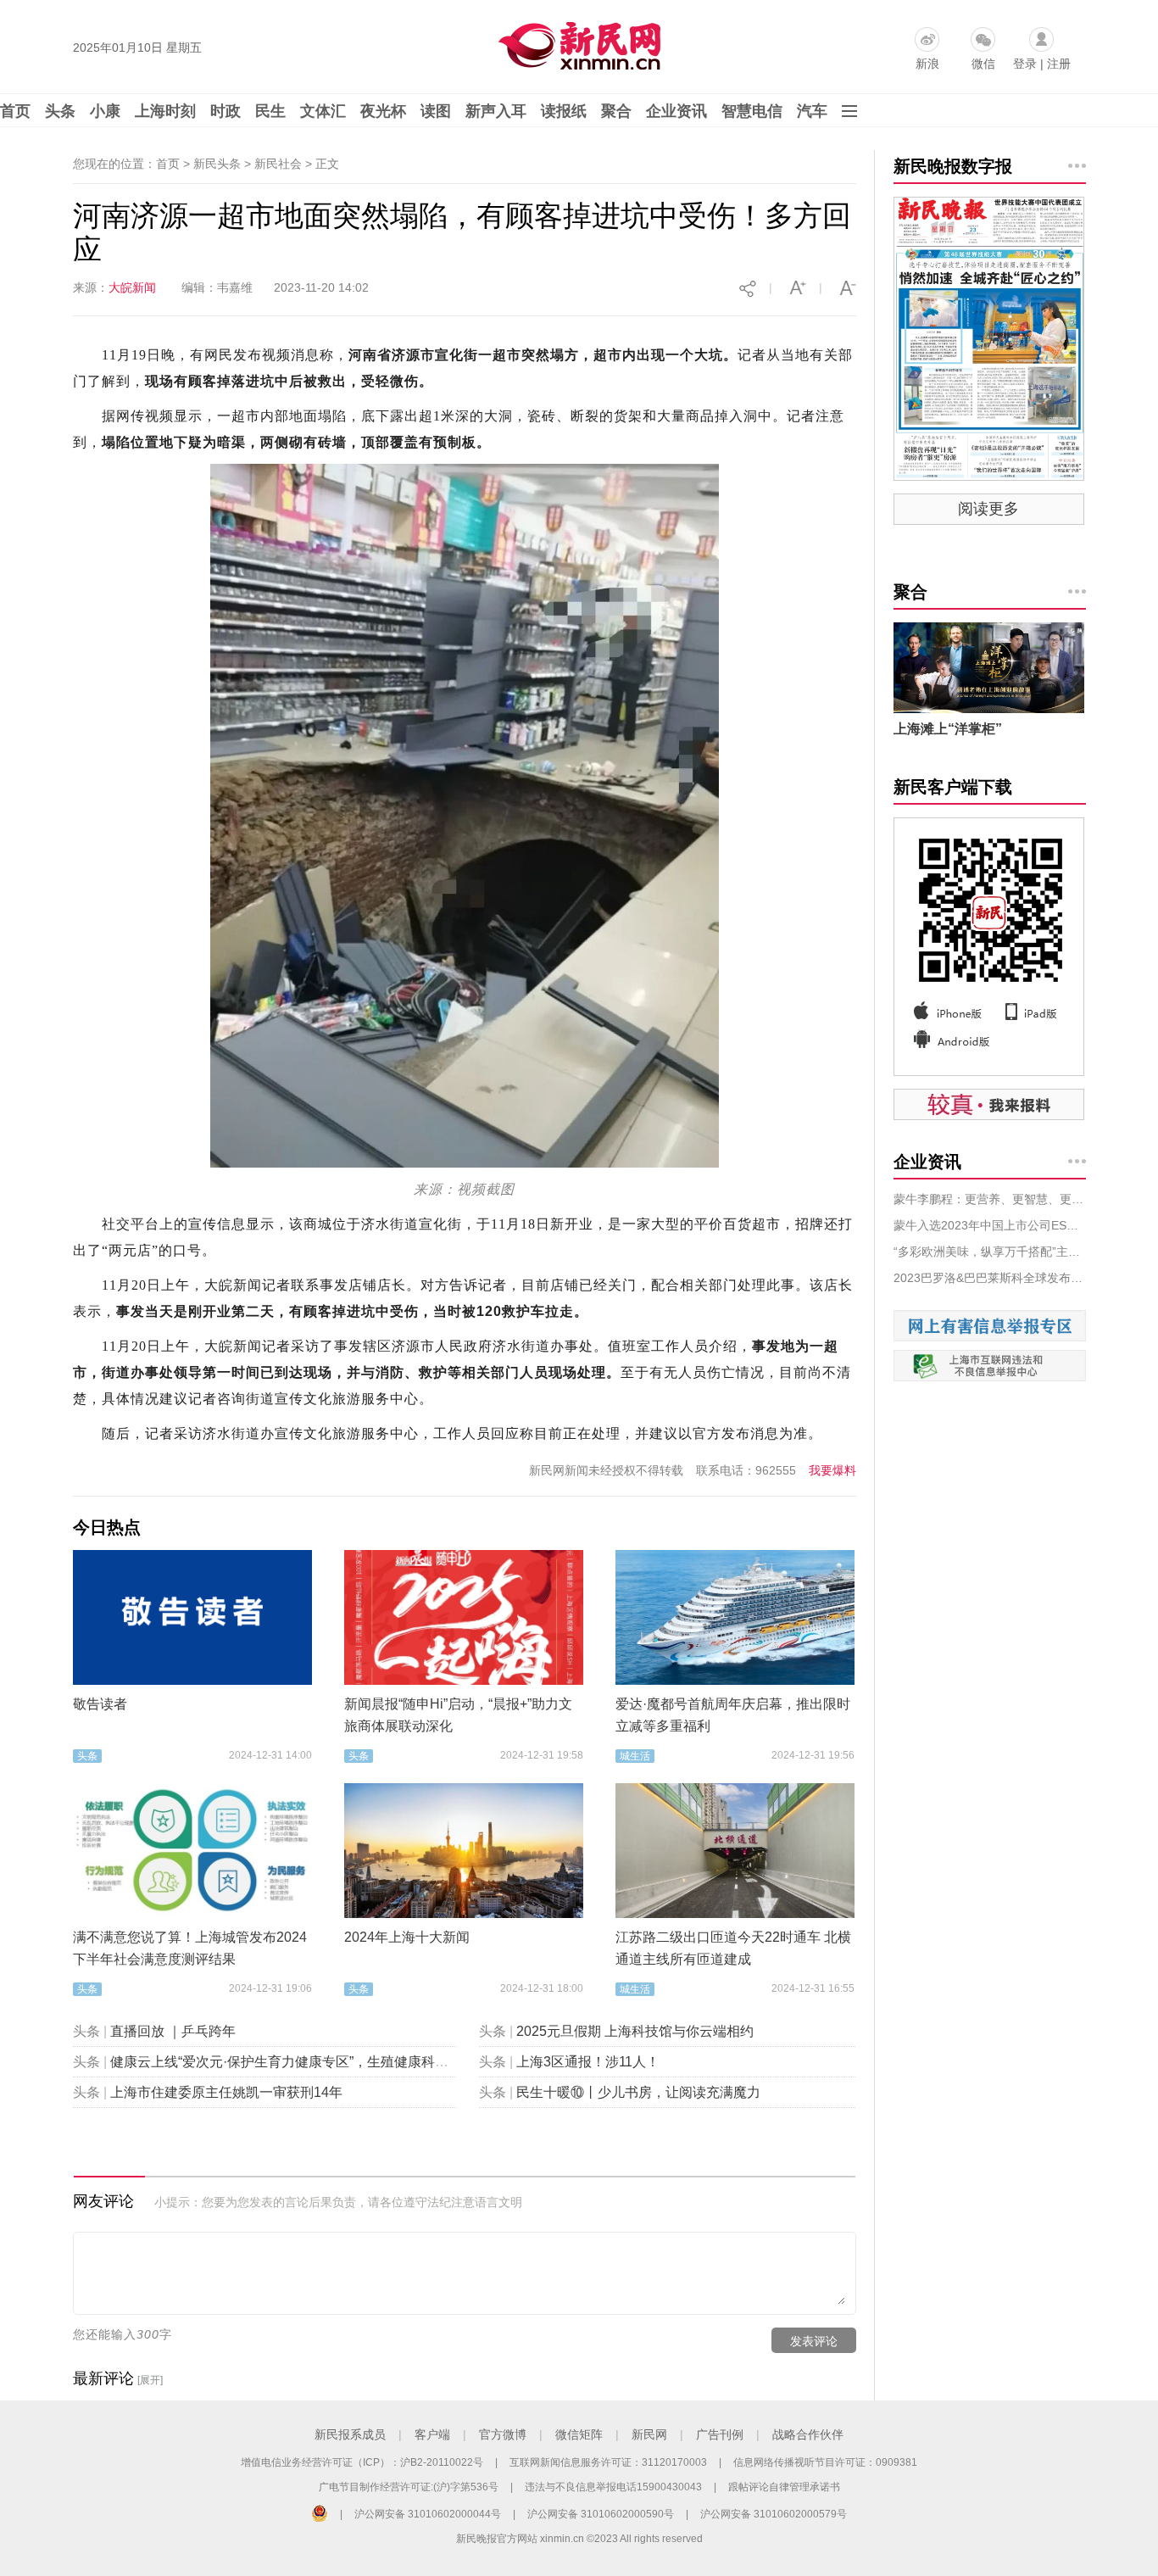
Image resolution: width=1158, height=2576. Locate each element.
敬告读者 (100, 1704)
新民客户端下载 (953, 787)
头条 (60, 111)
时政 (225, 111)
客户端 (432, 2434)
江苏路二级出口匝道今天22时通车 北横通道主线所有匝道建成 (733, 1948)
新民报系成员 (350, 2434)
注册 (1059, 64)
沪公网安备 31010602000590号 (601, 2514)
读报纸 (564, 111)
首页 (15, 111)
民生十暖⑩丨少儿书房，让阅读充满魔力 (638, 2092)
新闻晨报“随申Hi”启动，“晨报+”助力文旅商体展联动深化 (458, 1715)
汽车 (812, 111)
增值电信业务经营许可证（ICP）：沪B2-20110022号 (362, 2462)
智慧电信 (752, 111)
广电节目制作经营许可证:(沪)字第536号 (409, 2487)
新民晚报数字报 (953, 166)
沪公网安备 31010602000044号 (428, 2514)
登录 (1025, 64)
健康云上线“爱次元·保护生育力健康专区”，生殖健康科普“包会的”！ (311, 2062)
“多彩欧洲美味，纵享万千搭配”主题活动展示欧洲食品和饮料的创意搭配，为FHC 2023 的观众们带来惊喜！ (990, 1252)
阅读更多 (988, 509)
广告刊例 (720, 2434)
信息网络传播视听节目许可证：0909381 (825, 2462)
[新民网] (576, 42)
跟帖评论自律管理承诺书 (784, 2487)
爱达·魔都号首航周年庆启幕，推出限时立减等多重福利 (733, 1715)
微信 (983, 64)
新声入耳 (496, 111)
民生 (270, 111)
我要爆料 (832, 1470)
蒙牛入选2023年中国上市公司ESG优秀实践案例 (990, 1225)
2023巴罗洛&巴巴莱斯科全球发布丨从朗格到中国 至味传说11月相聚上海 (990, 1278)
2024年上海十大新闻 (407, 1937)
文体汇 (323, 111)
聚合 (616, 111)
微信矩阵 (579, 2434)
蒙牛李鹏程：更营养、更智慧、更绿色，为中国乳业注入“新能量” (990, 1199)
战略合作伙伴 (808, 2434)
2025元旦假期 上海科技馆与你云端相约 (635, 2031)
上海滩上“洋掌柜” (948, 729)
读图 (436, 111)
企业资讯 (676, 111)
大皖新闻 (132, 287)
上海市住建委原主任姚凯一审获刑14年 (226, 2092)
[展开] (150, 2380)
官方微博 (503, 2434)
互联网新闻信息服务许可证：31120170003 (608, 2462)
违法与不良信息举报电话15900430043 (613, 2487)
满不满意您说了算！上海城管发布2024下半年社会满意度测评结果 (190, 1948)
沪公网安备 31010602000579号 (774, 2514)
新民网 (649, 2434)
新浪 (927, 64)
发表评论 (814, 2341)
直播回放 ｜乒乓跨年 (173, 2031)
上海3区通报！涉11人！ (588, 2062)
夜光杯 (383, 111)
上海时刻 (165, 111)
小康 (105, 111)
